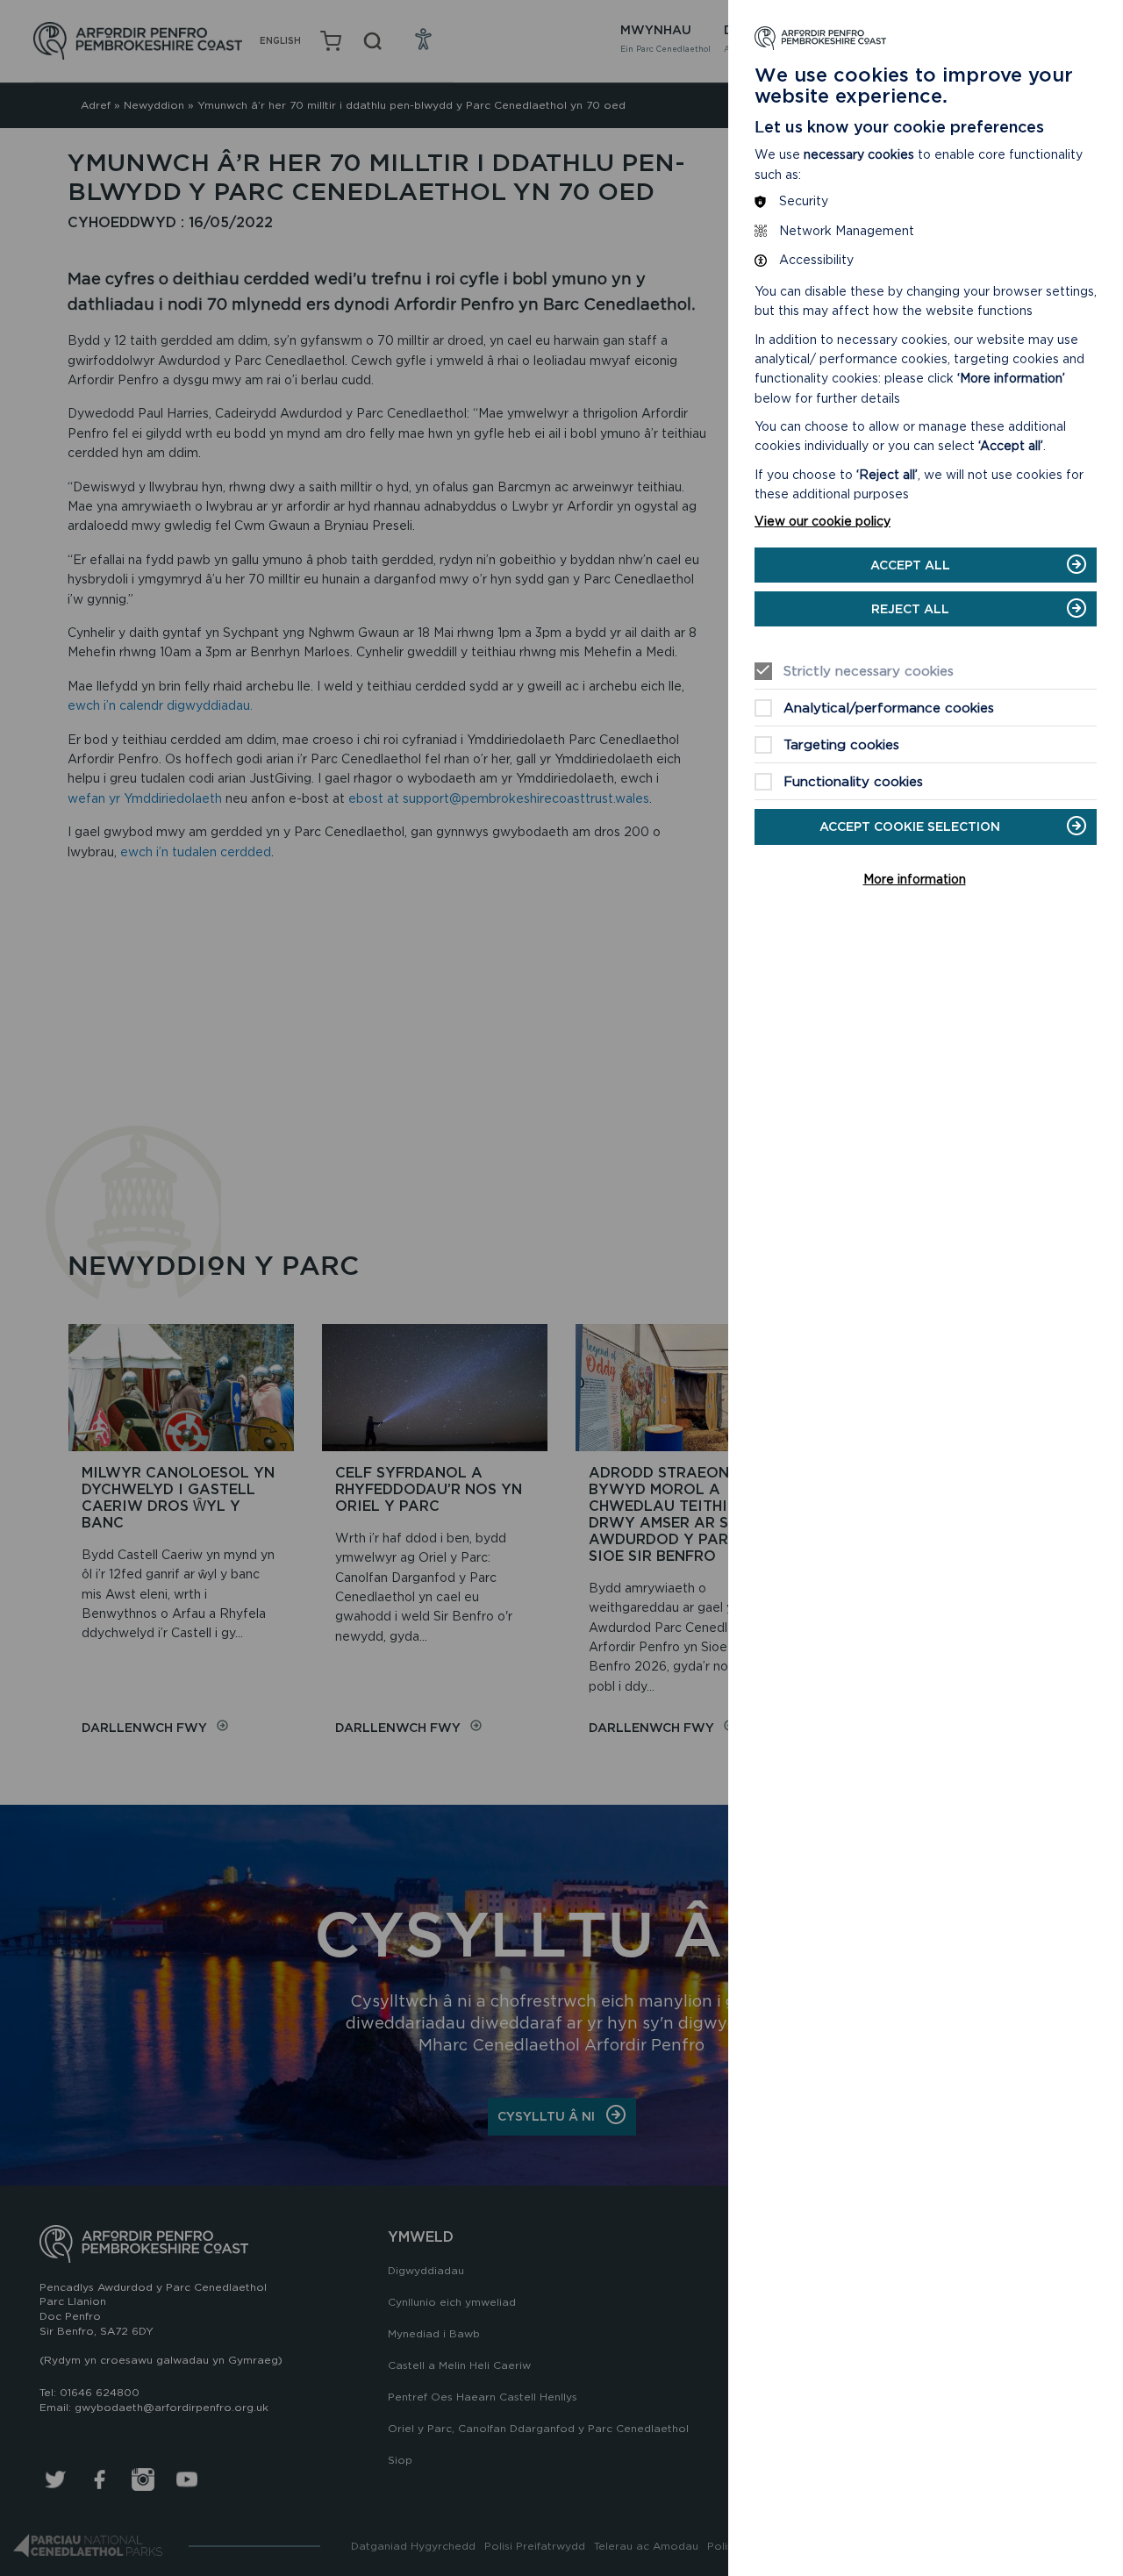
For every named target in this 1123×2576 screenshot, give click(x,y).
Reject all (910, 609)
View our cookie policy (823, 521)
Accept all (910, 565)
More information (915, 879)
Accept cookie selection (910, 826)
